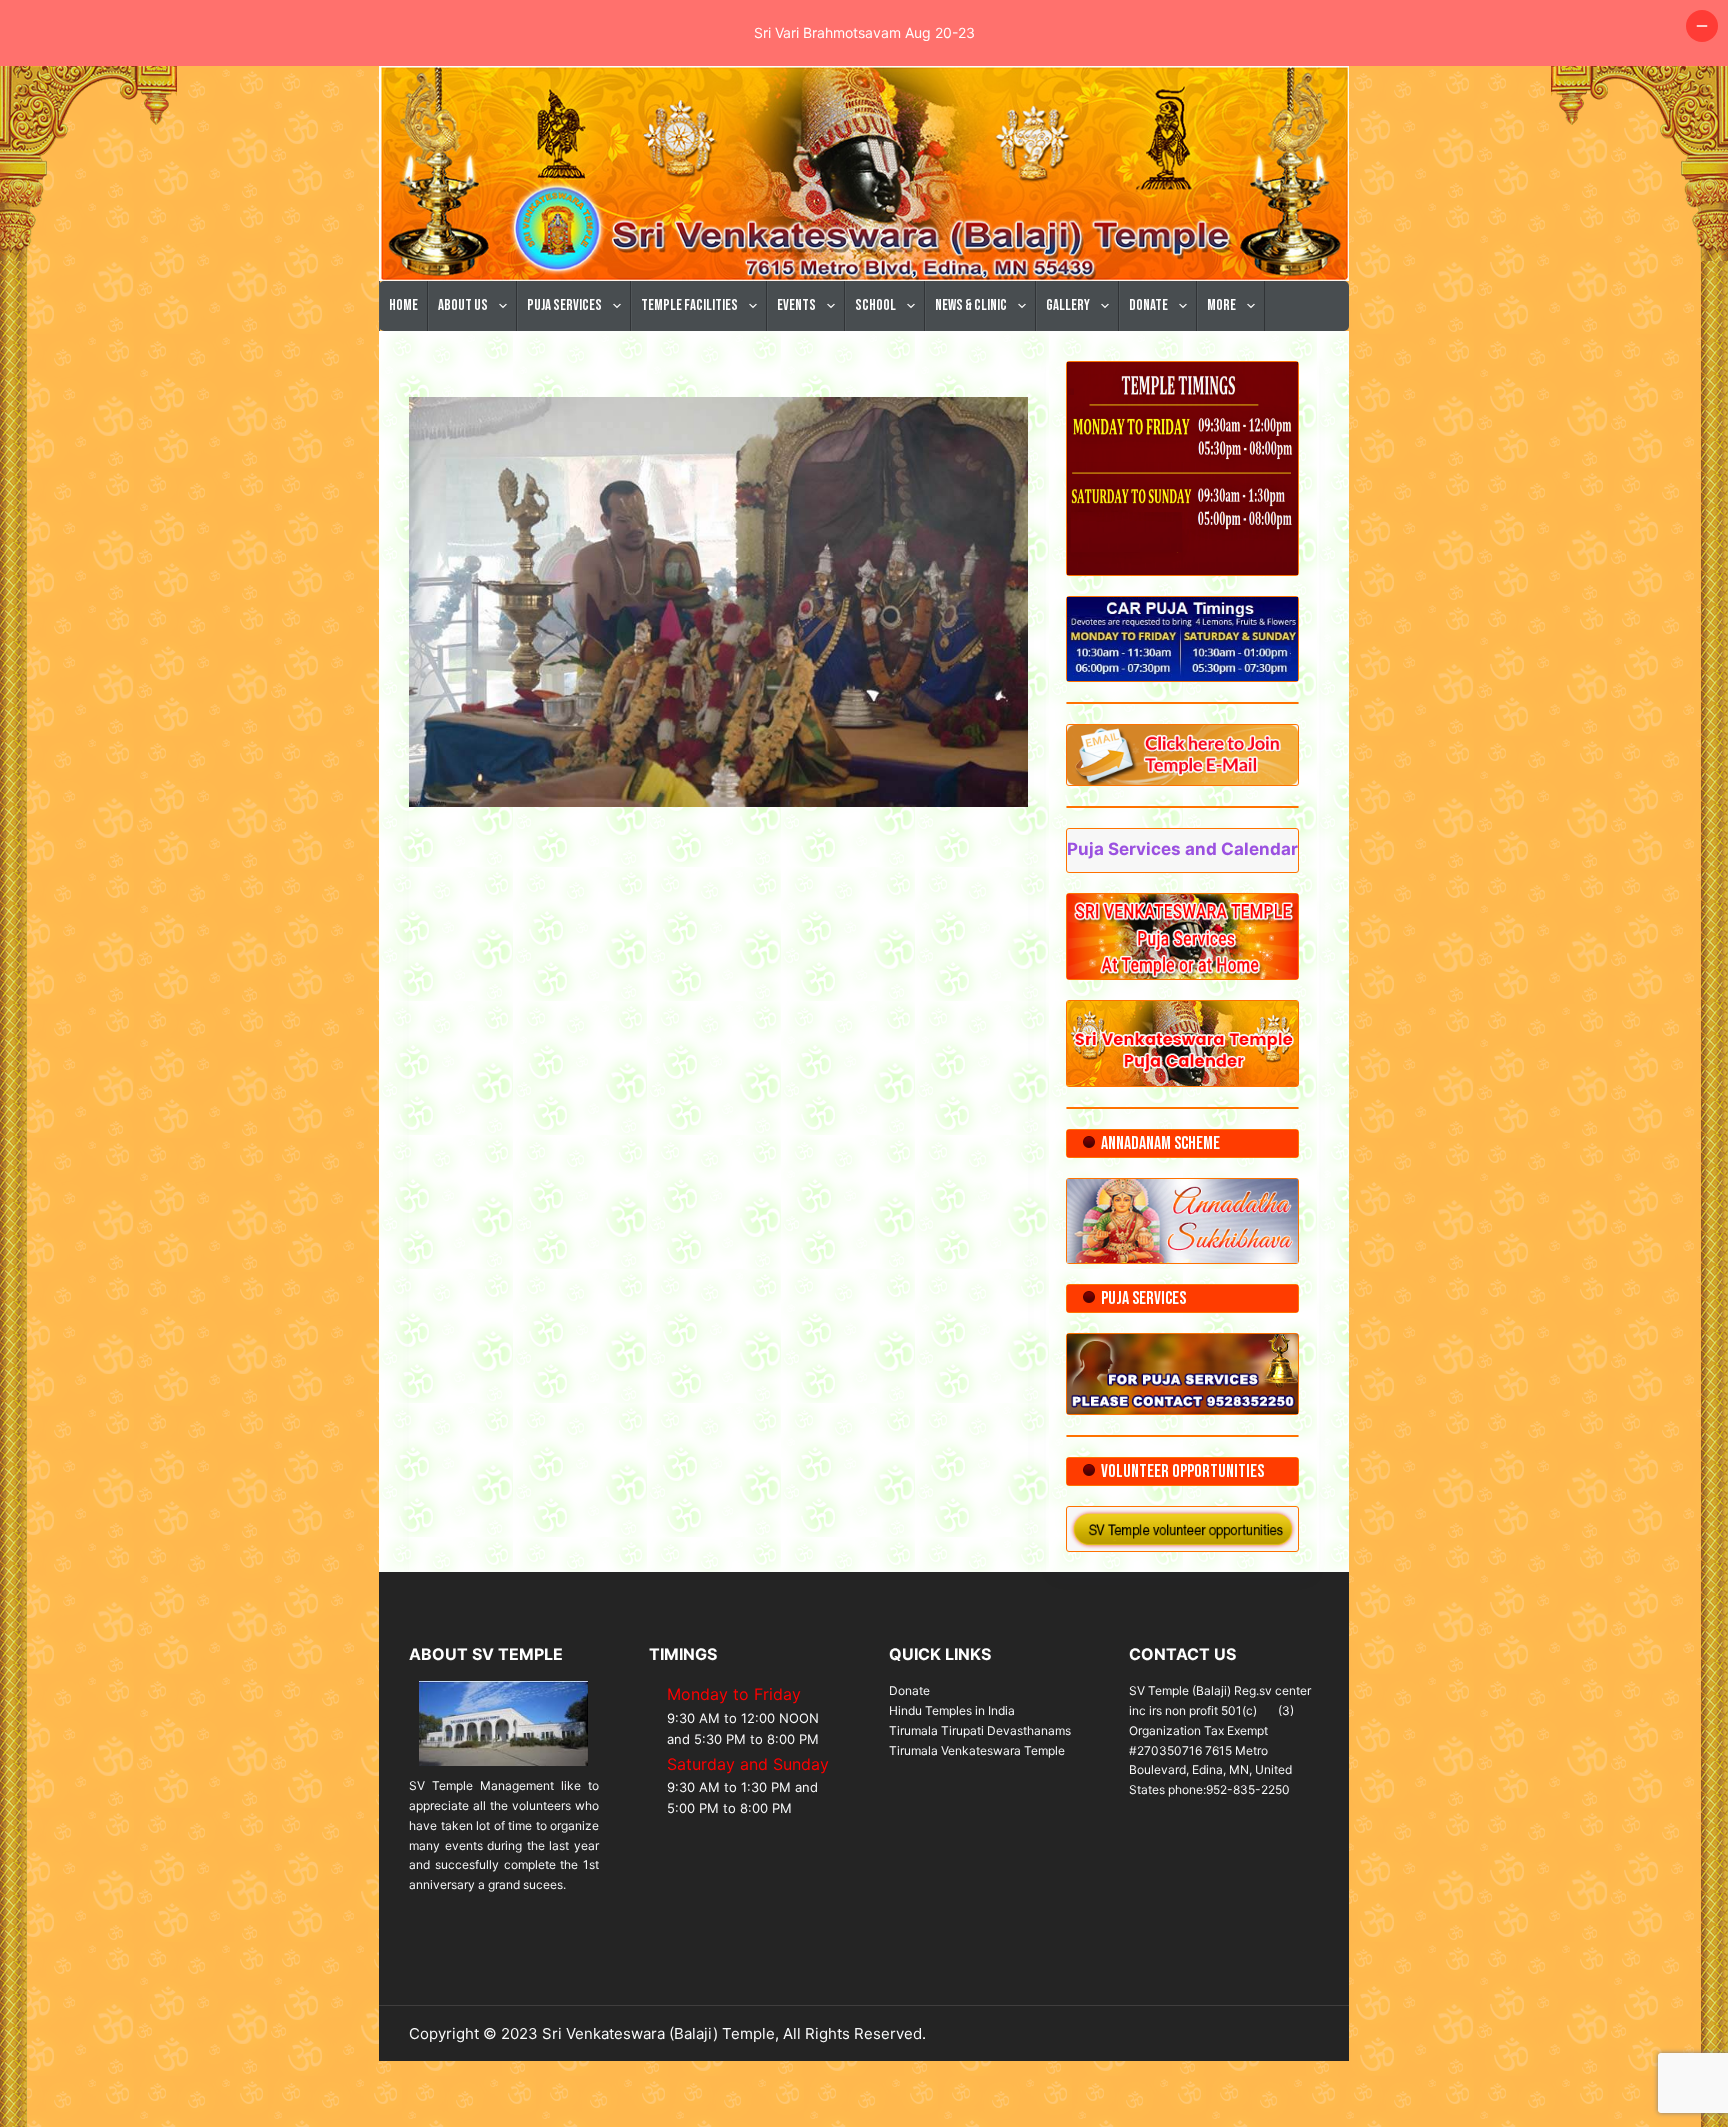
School (875, 305)
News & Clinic (971, 305)
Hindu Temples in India (952, 1710)
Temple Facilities (689, 305)
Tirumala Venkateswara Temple (977, 1750)
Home (403, 305)
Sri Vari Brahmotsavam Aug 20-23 (864, 32)
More (1221, 305)
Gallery (1068, 305)
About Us (463, 305)
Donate (1148, 305)
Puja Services (564, 305)
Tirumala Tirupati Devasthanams (980, 1730)
